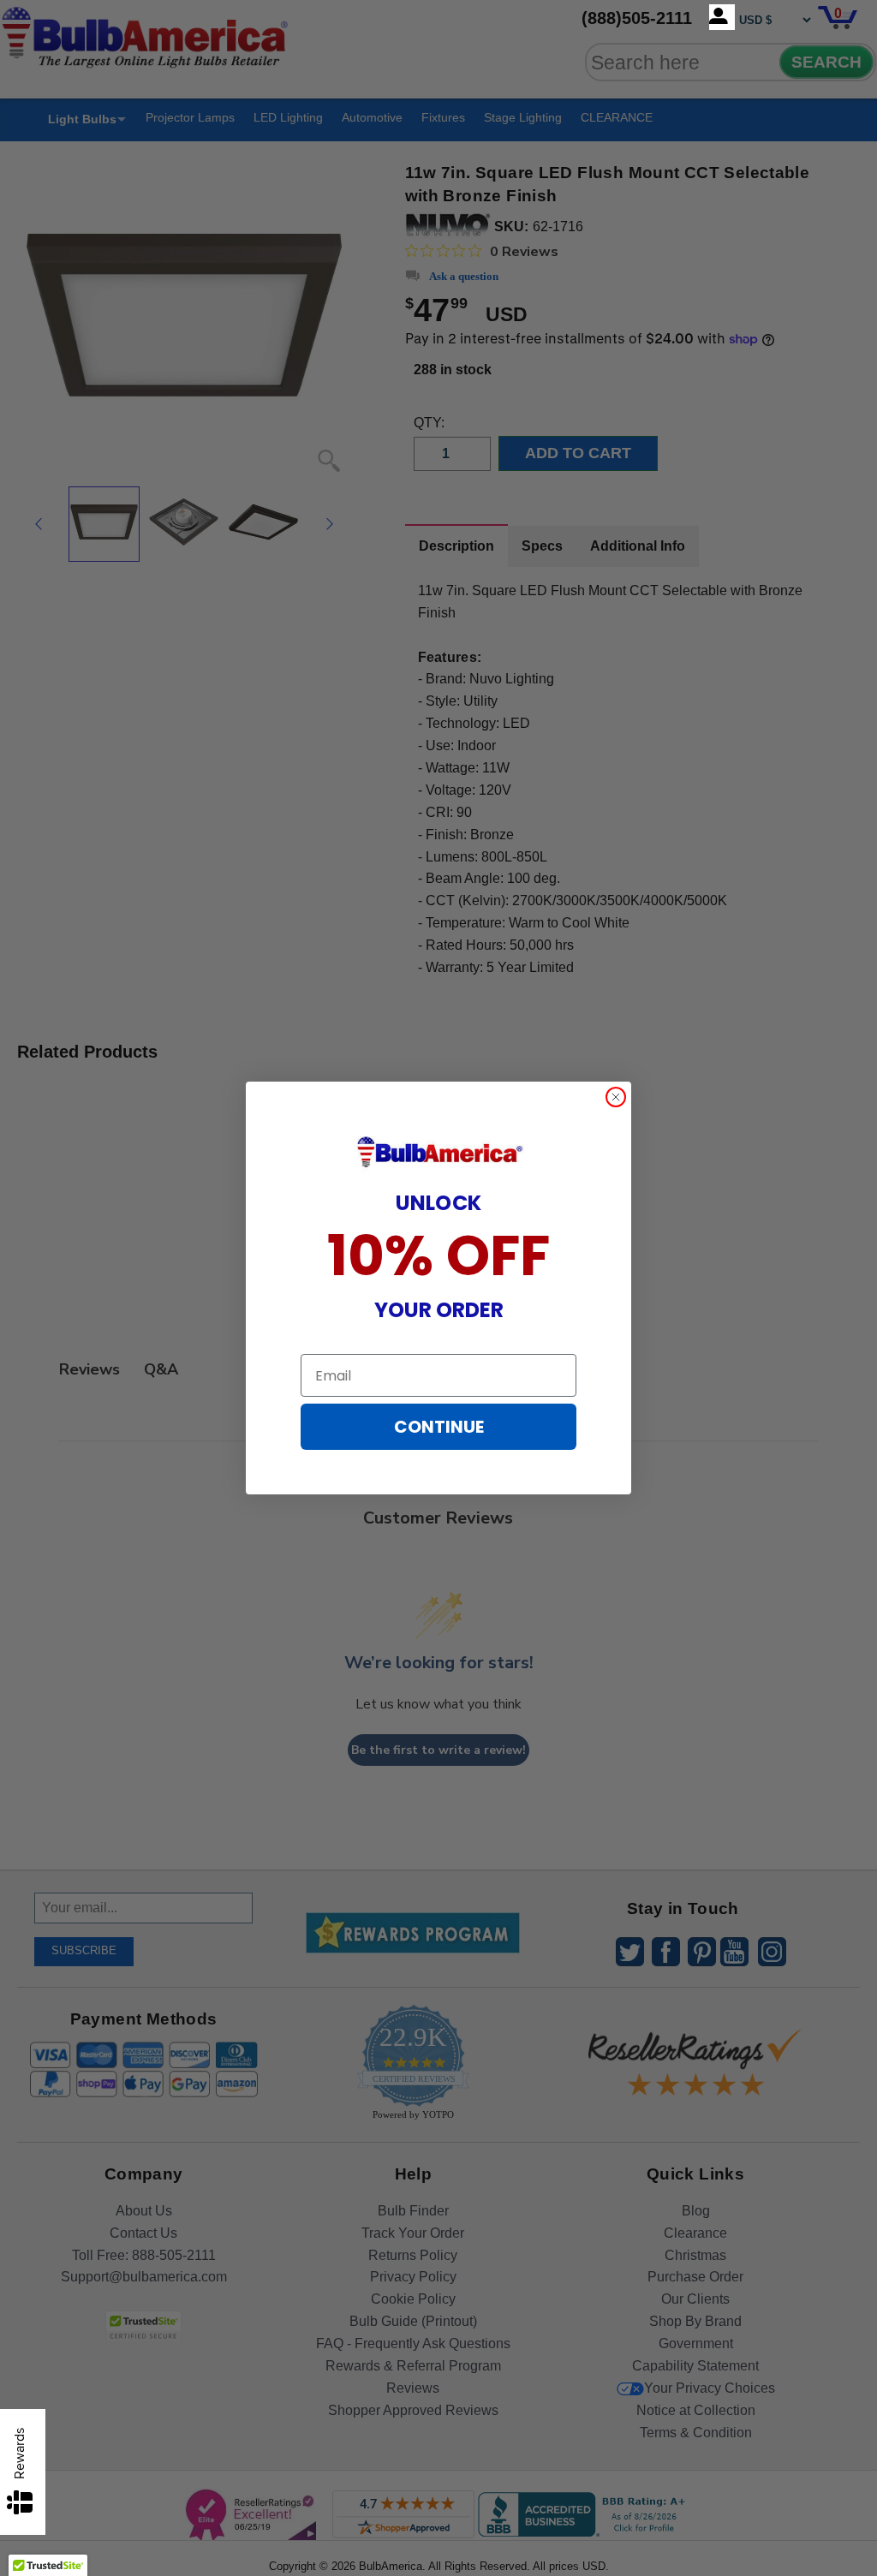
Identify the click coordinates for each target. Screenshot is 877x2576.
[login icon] (722, 17)
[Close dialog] (616, 1097)
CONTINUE (439, 1427)
